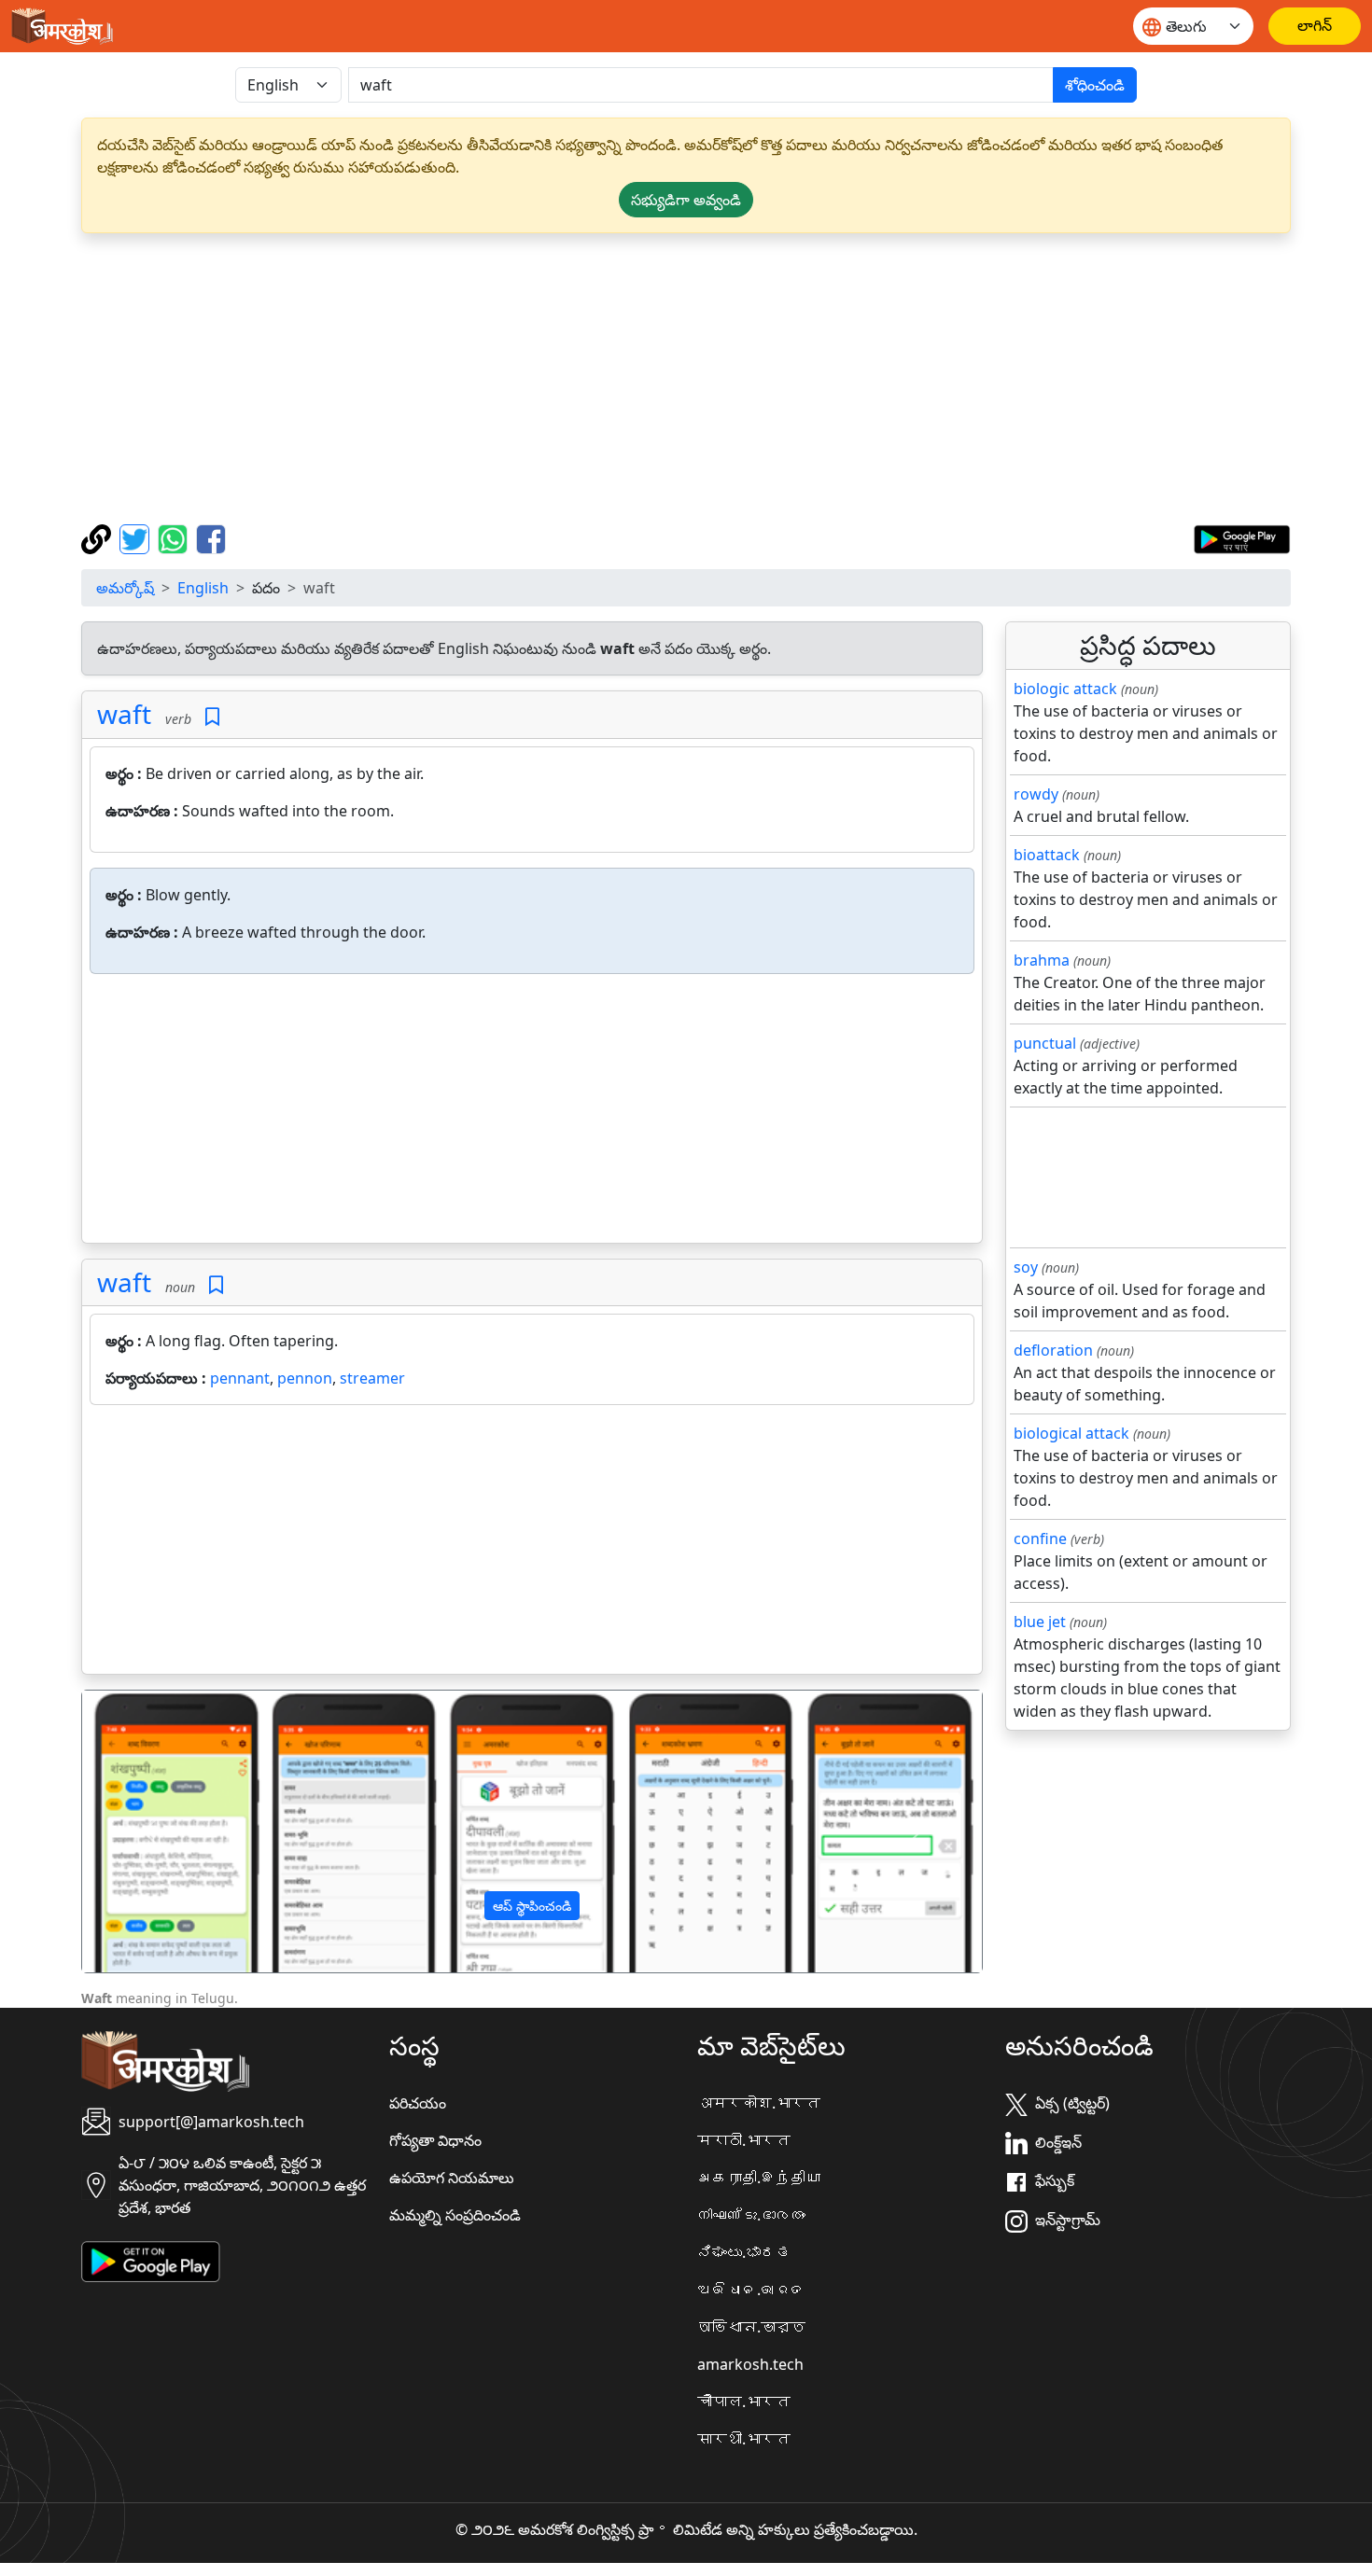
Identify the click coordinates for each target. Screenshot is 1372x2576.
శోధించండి (1095, 85)
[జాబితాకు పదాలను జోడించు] (212, 717)
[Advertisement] (686, 379)
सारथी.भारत (744, 2439)
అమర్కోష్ (125, 588)
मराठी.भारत (744, 2140)
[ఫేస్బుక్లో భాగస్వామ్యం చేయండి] (211, 537)
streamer (372, 1378)
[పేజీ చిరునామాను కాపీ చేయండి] (98, 537)
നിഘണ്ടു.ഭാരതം (751, 2215)
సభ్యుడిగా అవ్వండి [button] (686, 200)
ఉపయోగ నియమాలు (452, 2178)
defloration (1053, 1350)
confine (1040, 1539)
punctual (1045, 1043)
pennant (240, 1378)
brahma (1042, 960)
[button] (150, 1831)
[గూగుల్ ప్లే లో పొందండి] (1242, 537)
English (203, 588)
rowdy (1036, 794)
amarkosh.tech (750, 2364)
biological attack (1071, 1433)
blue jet (1040, 1622)
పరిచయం (418, 2103)
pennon (305, 1378)
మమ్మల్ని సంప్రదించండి (455, 2215)
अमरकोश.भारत (759, 2103)
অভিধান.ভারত (751, 2327)
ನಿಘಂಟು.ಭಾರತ (744, 2252)
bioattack (1047, 855)
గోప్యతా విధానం (435, 2140)
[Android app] (151, 2260)
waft (124, 714)
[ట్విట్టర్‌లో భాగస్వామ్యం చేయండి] (137, 537)
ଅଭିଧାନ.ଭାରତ (751, 2290)
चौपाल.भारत (744, 2402)
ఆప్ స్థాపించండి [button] (532, 1906)
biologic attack (1065, 689)
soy (1026, 1267)
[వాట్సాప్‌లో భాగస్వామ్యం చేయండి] (175, 537)
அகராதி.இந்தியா (759, 2178)
